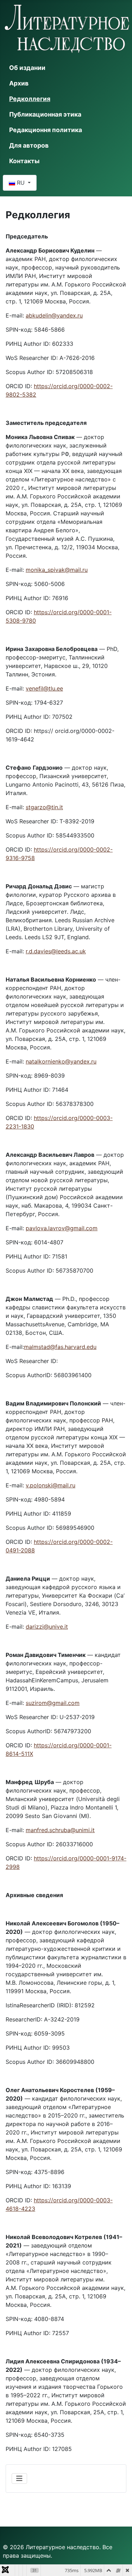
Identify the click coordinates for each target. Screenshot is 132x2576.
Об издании (27, 68)
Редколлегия (30, 99)
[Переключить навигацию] (19, 2479)
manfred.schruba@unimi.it (60, 1830)
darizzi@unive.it (47, 1627)
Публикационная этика (45, 114)
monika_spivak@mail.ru (57, 570)
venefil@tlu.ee (44, 688)
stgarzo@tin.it (44, 807)
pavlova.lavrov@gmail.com (62, 1228)
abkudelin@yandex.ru (54, 315)
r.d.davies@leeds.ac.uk (56, 951)
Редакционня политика (46, 130)
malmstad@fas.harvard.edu (60, 1347)
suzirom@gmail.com (53, 1703)
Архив (19, 83)
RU (21, 183)
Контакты (24, 161)
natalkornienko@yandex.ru (61, 1061)
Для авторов (29, 145)
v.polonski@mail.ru (51, 1485)
